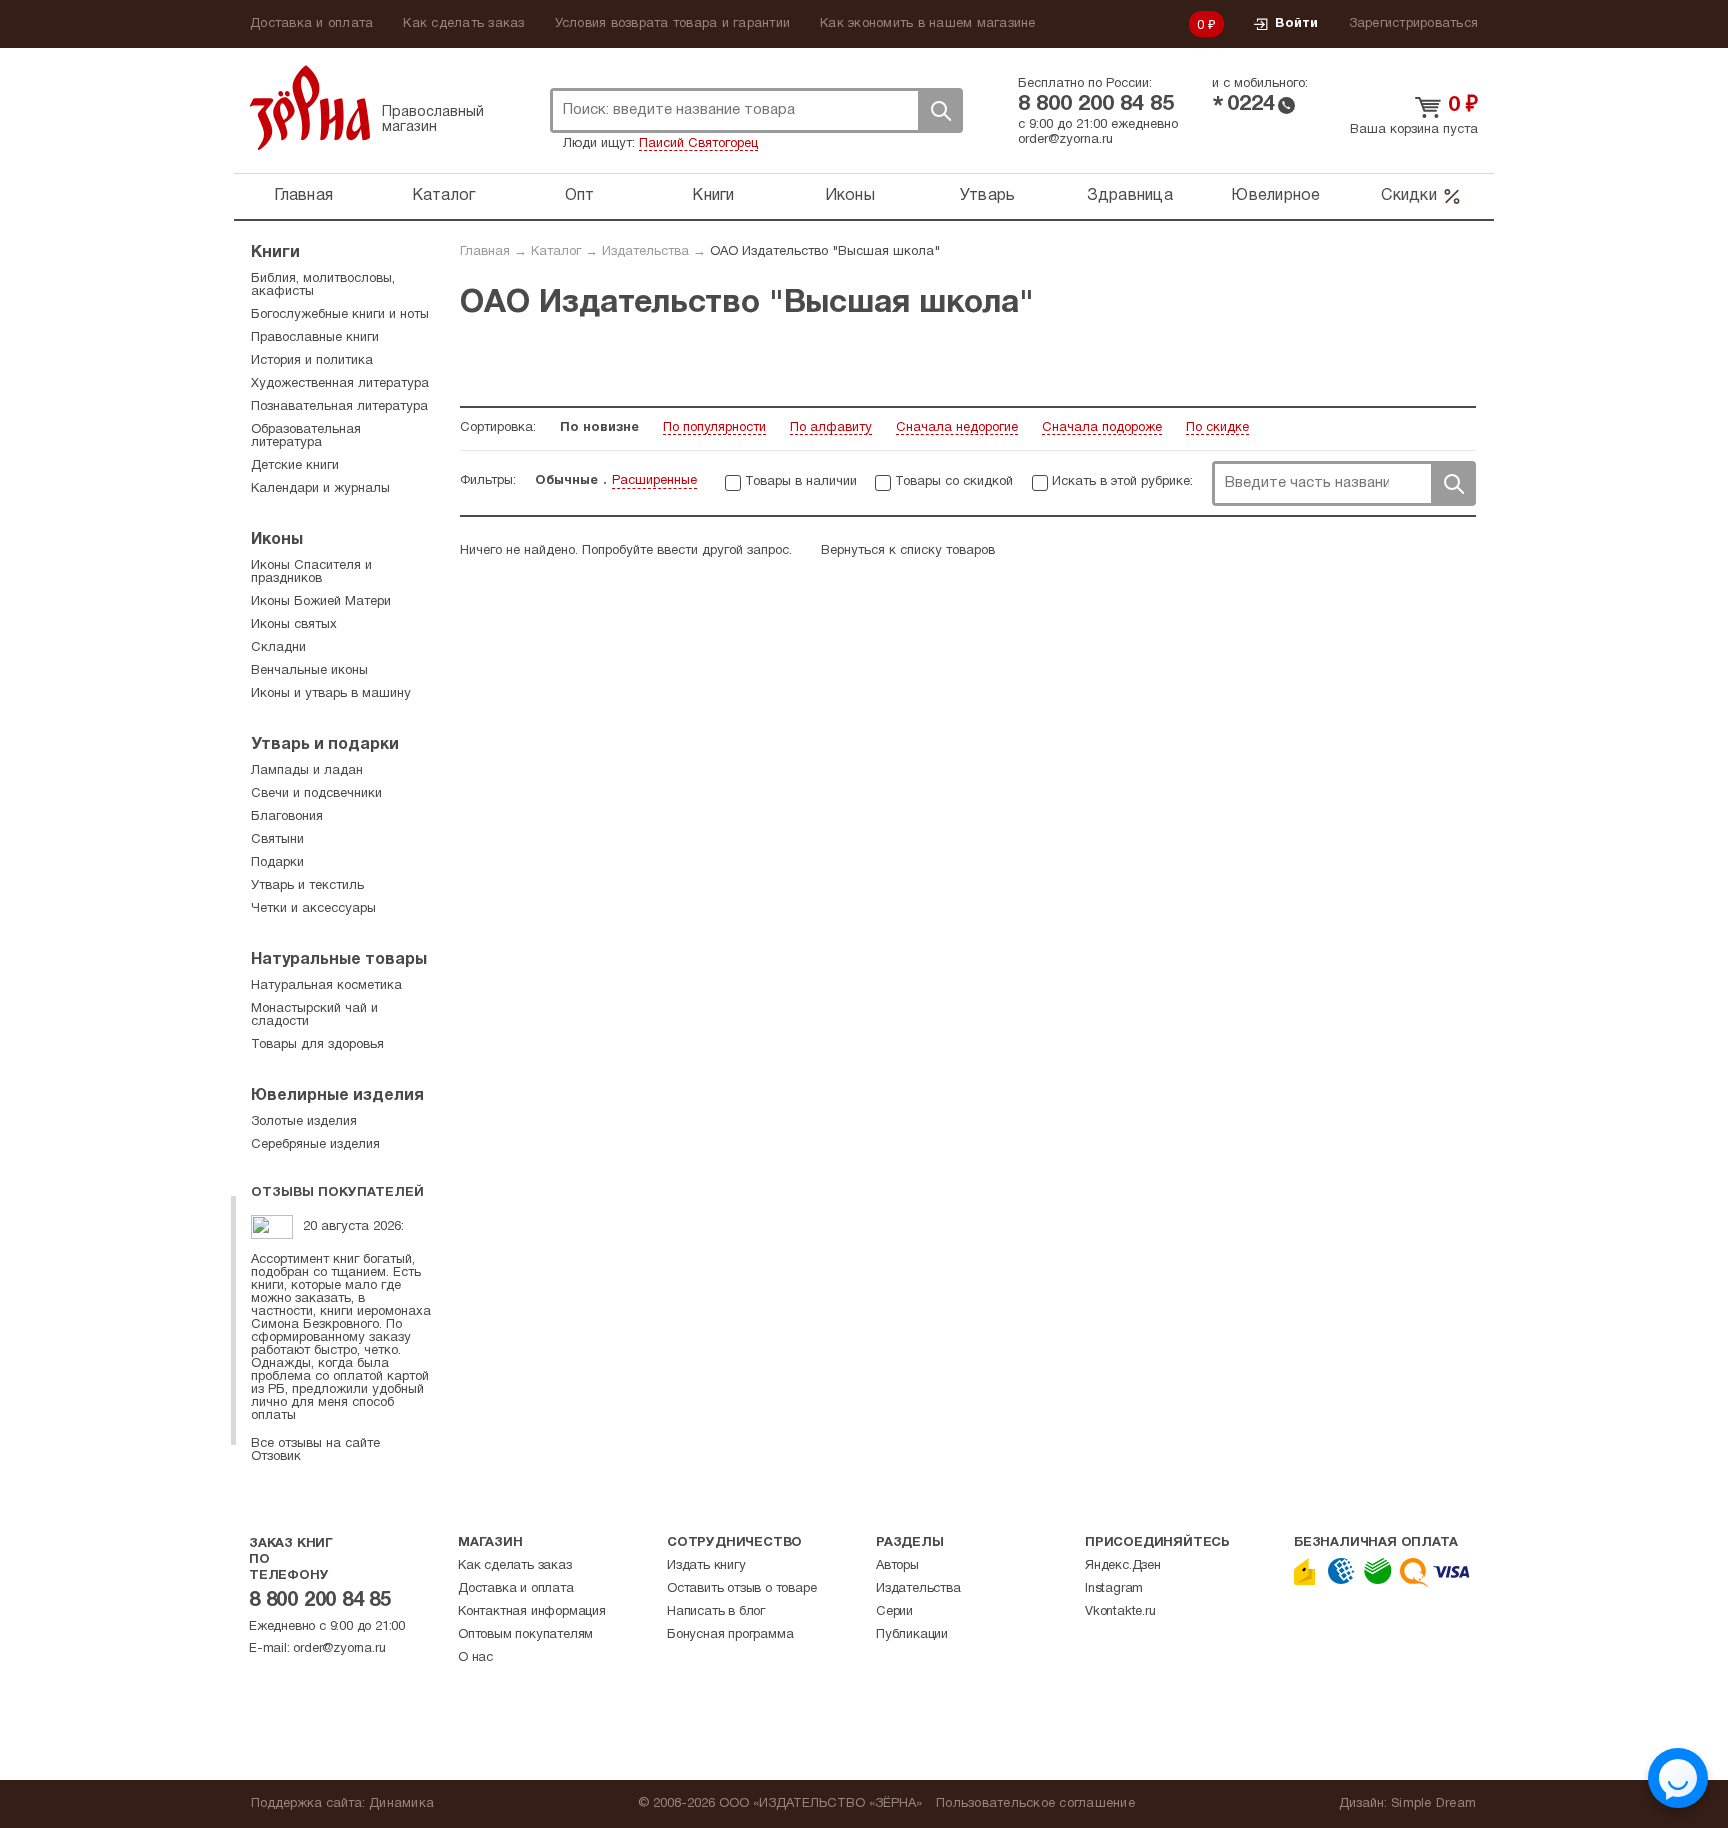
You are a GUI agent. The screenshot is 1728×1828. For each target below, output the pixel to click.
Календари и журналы (320, 489)
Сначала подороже (1102, 428)
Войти (1296, 24)
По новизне (599, 428)
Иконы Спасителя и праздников (311, 572)
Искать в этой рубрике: (1122, 482)
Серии (894, 1612)
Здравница (1130, 196)
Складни (278, 648)
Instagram (1114, 1589)
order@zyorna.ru (1065, 140)
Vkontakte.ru (1120, 1612)
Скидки (1409, 196)
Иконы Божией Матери (321, 602)
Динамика (401, 1804)
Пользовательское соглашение (1035, 1804)
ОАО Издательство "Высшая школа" (825, 252)
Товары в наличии (801, 482)
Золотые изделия (304, 1122)
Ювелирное (1275, 196)
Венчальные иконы (309, 671)
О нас (475, 1658)
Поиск (940, 110)
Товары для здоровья (317, 1045)
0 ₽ (1207, 26)
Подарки (277, 863)
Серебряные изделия (315, 1145)
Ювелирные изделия (337, 1096)
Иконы (850, 196)
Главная (303, 196)
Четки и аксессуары (313, 909)
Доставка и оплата (311, 24)
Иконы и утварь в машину (331, 694)
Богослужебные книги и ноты (340, 315)
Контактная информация (532, 1612)
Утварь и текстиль (307, 886)
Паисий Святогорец (698, 144)
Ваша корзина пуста (1414, 130)
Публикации (912, 1635)
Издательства (645, 252)
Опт (580, 196)
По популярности (714, 428)
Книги (713, 196)
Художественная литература (340, 384)
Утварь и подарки (325, 745)
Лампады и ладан (307, 771)
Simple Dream (1433, 1804)
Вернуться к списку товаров (908, 551)
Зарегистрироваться (1414, 24)
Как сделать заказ (463, 24)
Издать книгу (706, 1566)
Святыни (277, 840)
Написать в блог (716, 1612)
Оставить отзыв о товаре (741, 1589)
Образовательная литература (306, 436)
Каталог (444, 196)
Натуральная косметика (326, 986)
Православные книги (315, 338)
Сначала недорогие (957, 428)
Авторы (897, 1566)
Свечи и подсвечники (316, 794)
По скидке (1217, 428)
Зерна (310, 107)
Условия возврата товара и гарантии (673, 24)
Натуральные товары (339, 960)
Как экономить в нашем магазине (928, 24)
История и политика (312, 361)
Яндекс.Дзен (1123, 1566)
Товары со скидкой (954, 482)
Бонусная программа (730, 1635)
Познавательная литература (339, 407)
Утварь (988, 196)
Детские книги (295, 466)
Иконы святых (294, 625)
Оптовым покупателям (525, 1635)
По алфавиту (831, 428)
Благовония (287, 817)
